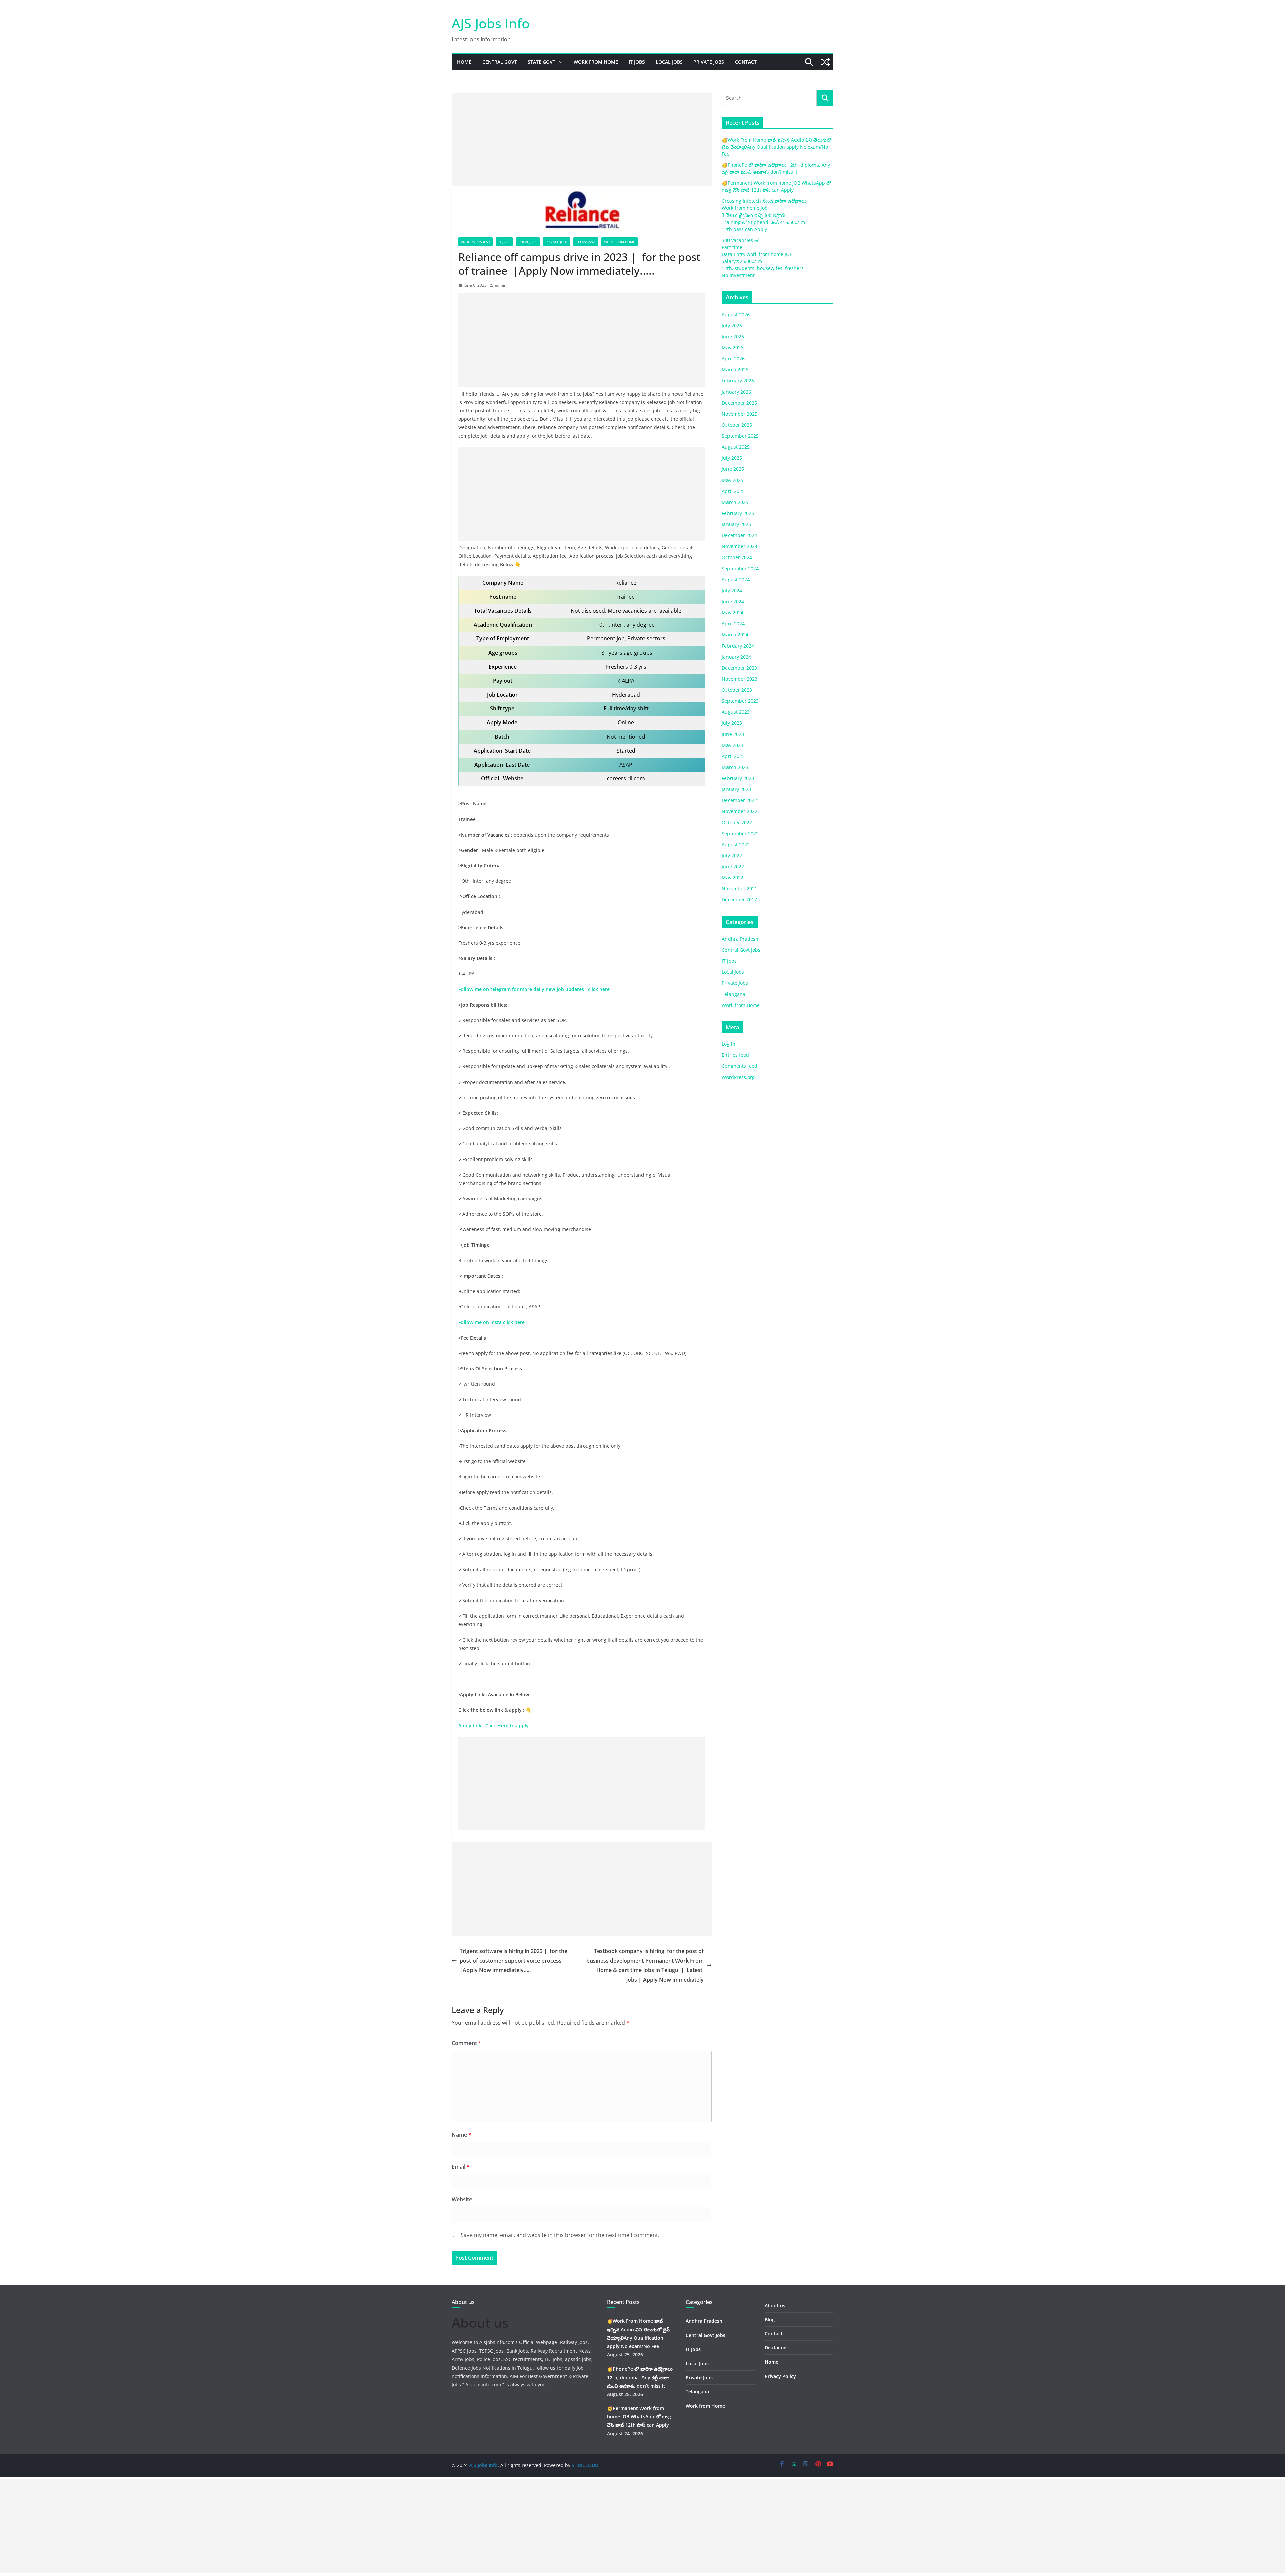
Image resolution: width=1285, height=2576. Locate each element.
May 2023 (733, 745)
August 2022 (736, 844)
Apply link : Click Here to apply (494, 1726)
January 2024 (736, 657)
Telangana (586, 242)
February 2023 (738, 778)
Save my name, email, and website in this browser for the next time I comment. (560, 2235)
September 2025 (740, 436)
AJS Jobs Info (491, 23)
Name (462, 2135)
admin (500, 285)
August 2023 (736, 712)
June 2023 (733, 734)
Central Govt (500, 62)
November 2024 (740, 546)
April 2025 (733, 491)
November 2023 (740, 679)
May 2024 (733, 613)
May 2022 (733, 878)
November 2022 (740, 811)
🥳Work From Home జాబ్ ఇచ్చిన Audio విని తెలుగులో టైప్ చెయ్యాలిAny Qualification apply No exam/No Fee (777, 147)
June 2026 (733, 336)
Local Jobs (669, 62)
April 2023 (733, 756)
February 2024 (738, 646)
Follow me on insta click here (492, 1322)
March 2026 (735, 370)
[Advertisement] (582, 140)
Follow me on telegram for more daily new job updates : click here (534, 989)
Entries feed (735, 1055)
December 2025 (739, 403)
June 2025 (733, 469)
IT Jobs (637, 62)
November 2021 (740, 889)
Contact (746, 62)
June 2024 (733, 602)
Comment (466, 2043)
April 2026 (733, 359)
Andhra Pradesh (476, 242)
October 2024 (737, 557)
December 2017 (739, 900)
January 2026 (736, 392)
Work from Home (596, 62)
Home (464, 62)
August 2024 (736, 579)
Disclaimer (777, 2348)
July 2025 (732, 458)
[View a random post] (825, 62)
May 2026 (733, 348)
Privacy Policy (780, 2376)
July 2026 (732, 325)
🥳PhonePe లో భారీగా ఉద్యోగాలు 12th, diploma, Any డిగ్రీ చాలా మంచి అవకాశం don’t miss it (640, 2377)
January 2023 (736, 789)
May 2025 (733, 480)
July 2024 (732, 590)
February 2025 (738, 513)
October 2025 (737, 425)
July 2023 (732, 723)
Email (461, 2167)
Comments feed (740, 1066)
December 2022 (739, 800)
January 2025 (736, 524)
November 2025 (740, 414)
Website (462, 2199)
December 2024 (739, 535)
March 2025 (735, 502)
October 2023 (737, 690)
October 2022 (737, 822)
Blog (770, 2320)
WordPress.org (738, 1077)
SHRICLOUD (585, 2465)
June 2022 (733, 867)
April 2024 (733, 624)
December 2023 (739, 668)
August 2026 (736, 314)
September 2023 (740, 701)
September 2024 (740, 568)
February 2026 (738, 381)
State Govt (542, 62)
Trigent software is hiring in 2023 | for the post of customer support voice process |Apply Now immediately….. (513, 1961)
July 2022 (732, 855)
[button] (559, 62)
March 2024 (735, 635)
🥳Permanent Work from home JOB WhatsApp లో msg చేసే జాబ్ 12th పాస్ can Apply (639, 2417)
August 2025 (736, 447)
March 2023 (735, 767)
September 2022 (740, 833)
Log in (729, 1044)
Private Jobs (709, 62)
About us (775, 2305)
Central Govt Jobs (741, 950)
